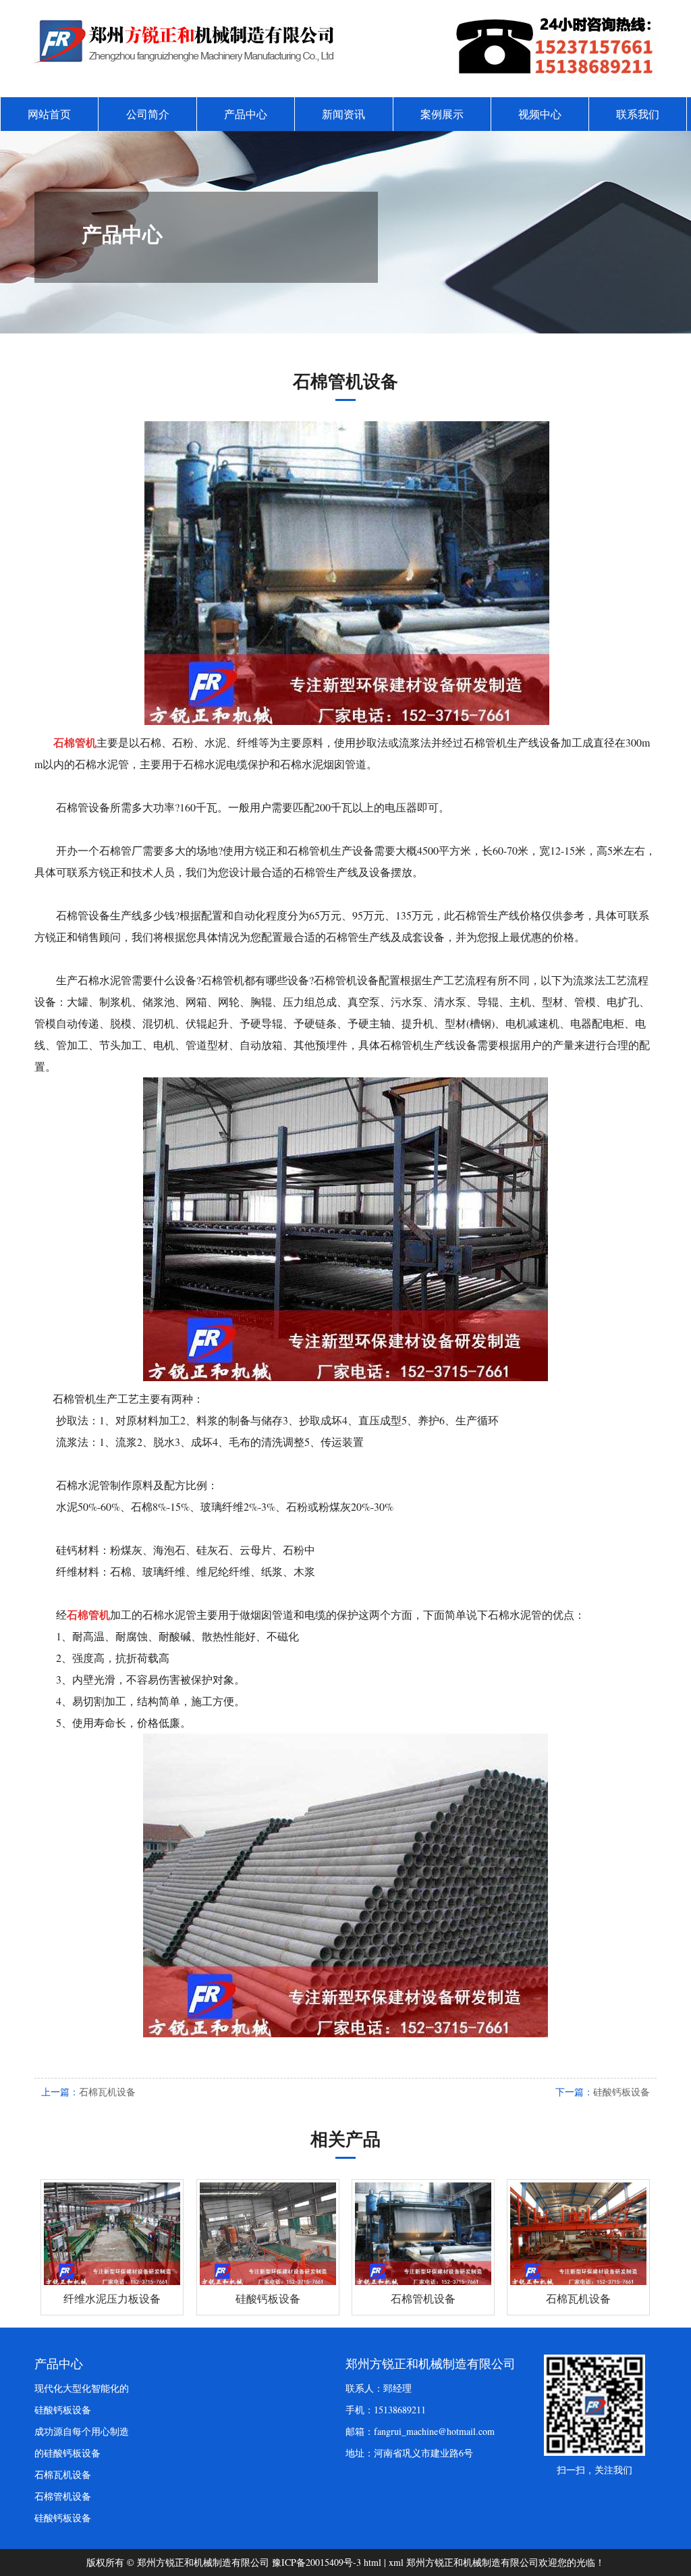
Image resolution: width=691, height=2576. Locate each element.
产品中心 (246, 114)
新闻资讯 (343, 114)
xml (396, 2562)
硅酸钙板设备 (621, 2092)
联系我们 (638, 114)
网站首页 (49, 114)
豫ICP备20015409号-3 (316, 2562)
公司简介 (148, 114)
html (372, 2562)
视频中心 (540, 114)
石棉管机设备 (63, 2496)
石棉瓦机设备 (107, 2092)
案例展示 (442, 114)
